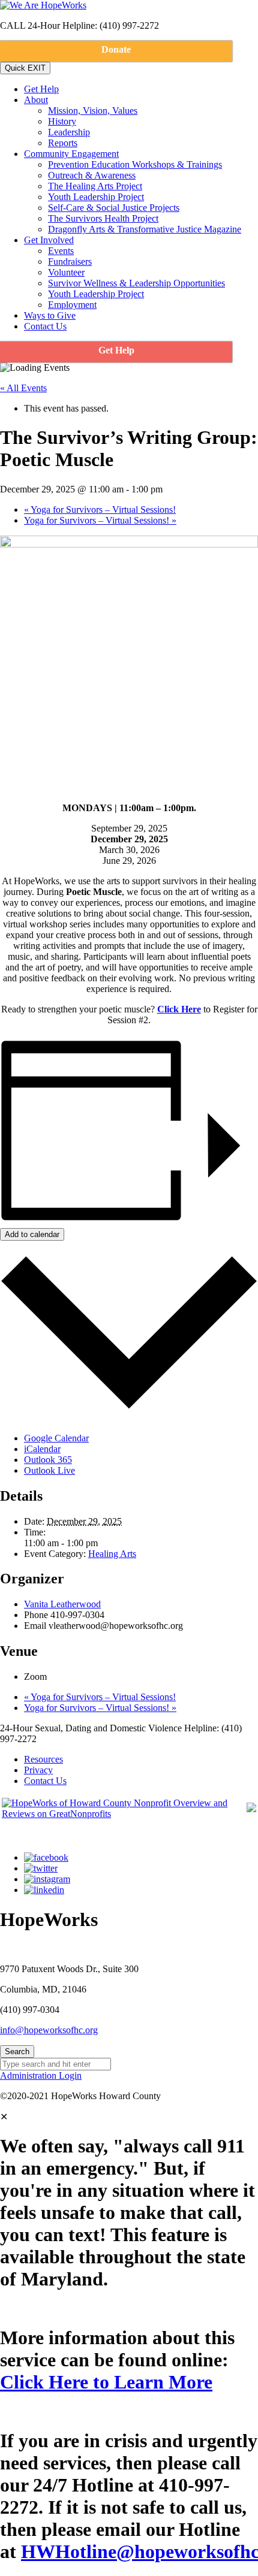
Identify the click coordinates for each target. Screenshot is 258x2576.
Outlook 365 (48, 1460)
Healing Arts (112, 1554)
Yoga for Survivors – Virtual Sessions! (100, 510)
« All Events (23, 388)
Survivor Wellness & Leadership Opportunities (136, 283)
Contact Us (45, 326)
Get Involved (49, 240)
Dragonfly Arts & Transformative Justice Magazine (145, 229)
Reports (63, 143)
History (62, 121)
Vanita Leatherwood (62, 1604)
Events (61, 251)
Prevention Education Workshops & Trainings (135, 164)
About (36, 100)
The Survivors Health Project (103, 218)
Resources (43, 1759)
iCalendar (42, 1449)
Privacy (38, 1770)
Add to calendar (32, 1234)
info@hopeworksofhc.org (49, 2030)
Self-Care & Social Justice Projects (114, 208)
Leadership (69, 132)
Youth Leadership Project (96, 197)
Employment (72, 305)
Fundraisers (70, 261)
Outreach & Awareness (92, 175)
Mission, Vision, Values (93, 111)
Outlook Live (49, 1470)
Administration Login (41, 2075)
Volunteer (66, 272)
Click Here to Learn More (106, 2382)
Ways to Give (50, 315)
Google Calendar (56, 1438)
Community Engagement (71, 154)
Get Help (41, 89)
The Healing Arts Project (95, 186)
